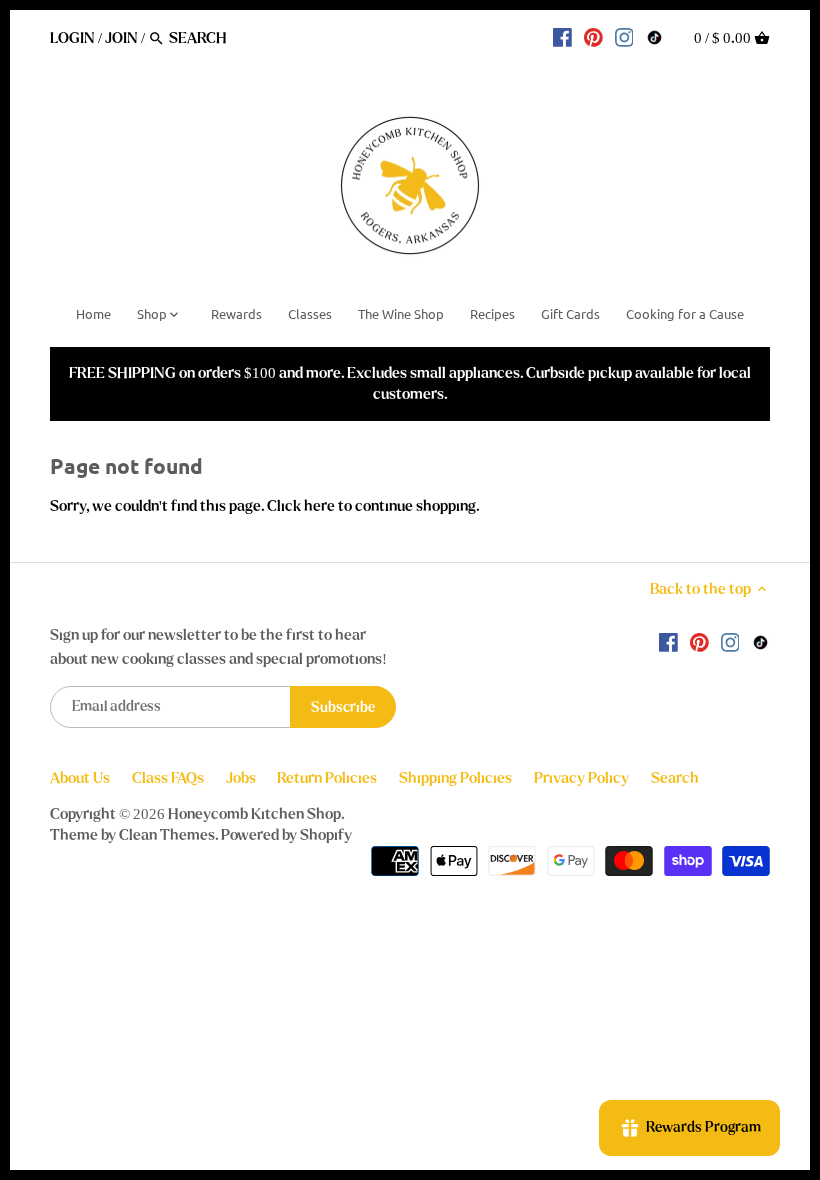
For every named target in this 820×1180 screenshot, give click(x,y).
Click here (301, 506)
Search (675, 778)
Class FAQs (168, 778)
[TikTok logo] (654, 37)
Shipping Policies (455, 778)
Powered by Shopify (286, 835)
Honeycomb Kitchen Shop (254, 814)
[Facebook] (562, 37)
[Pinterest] (593, 37)
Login (72, 38)
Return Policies (327, 778)
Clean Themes (167, 835)
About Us (80, 778)
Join (121, 38)
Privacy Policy (581, 778)
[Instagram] (624, 37)
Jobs (241, 778)
